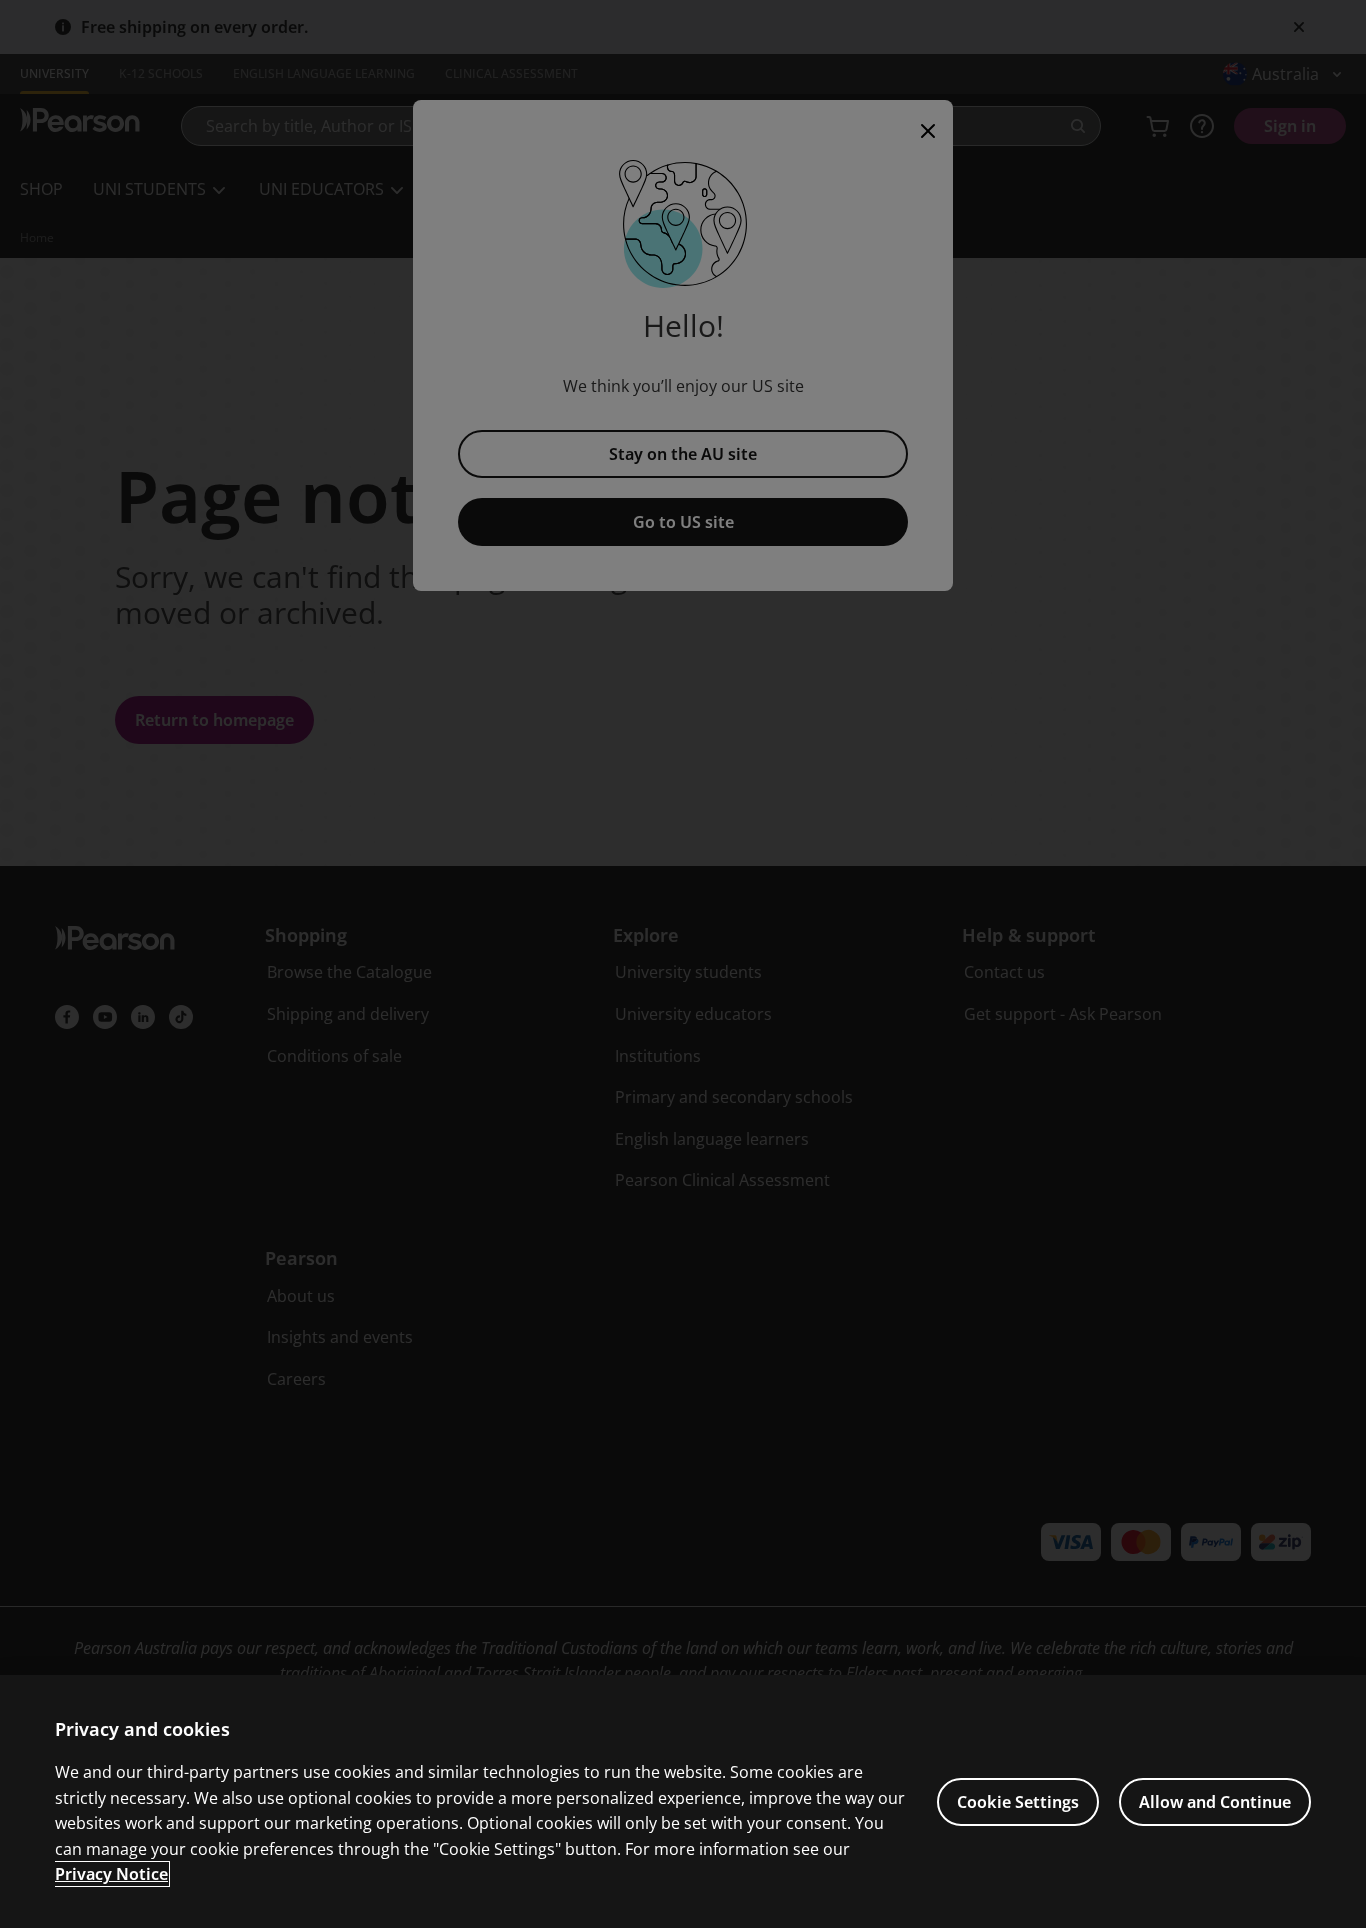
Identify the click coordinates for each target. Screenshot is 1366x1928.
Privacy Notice (111, 1874)
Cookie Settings (1018, 1802)
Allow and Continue (1215, 1802)
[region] (683, 1801)
